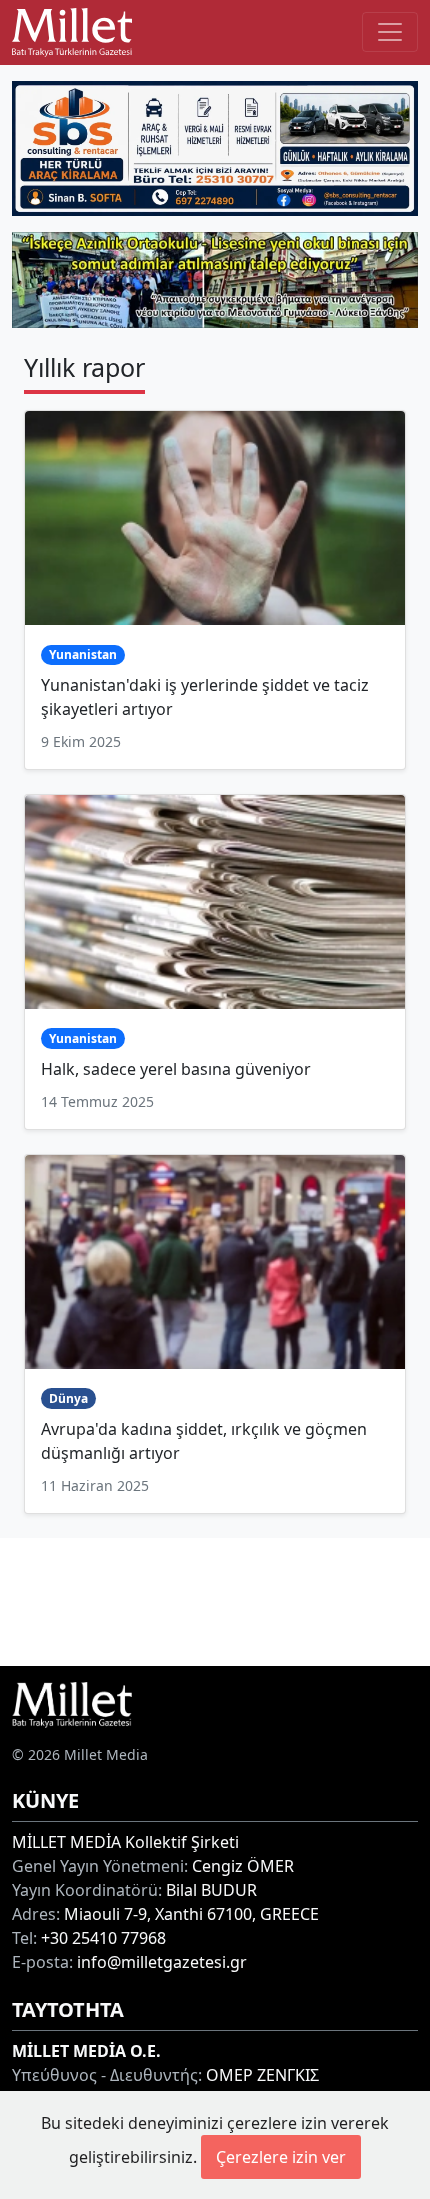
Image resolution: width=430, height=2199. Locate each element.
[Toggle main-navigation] (390, 32)
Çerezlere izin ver (281, 2157)
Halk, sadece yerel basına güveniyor (176, 1069)
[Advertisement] (215, 1599)
